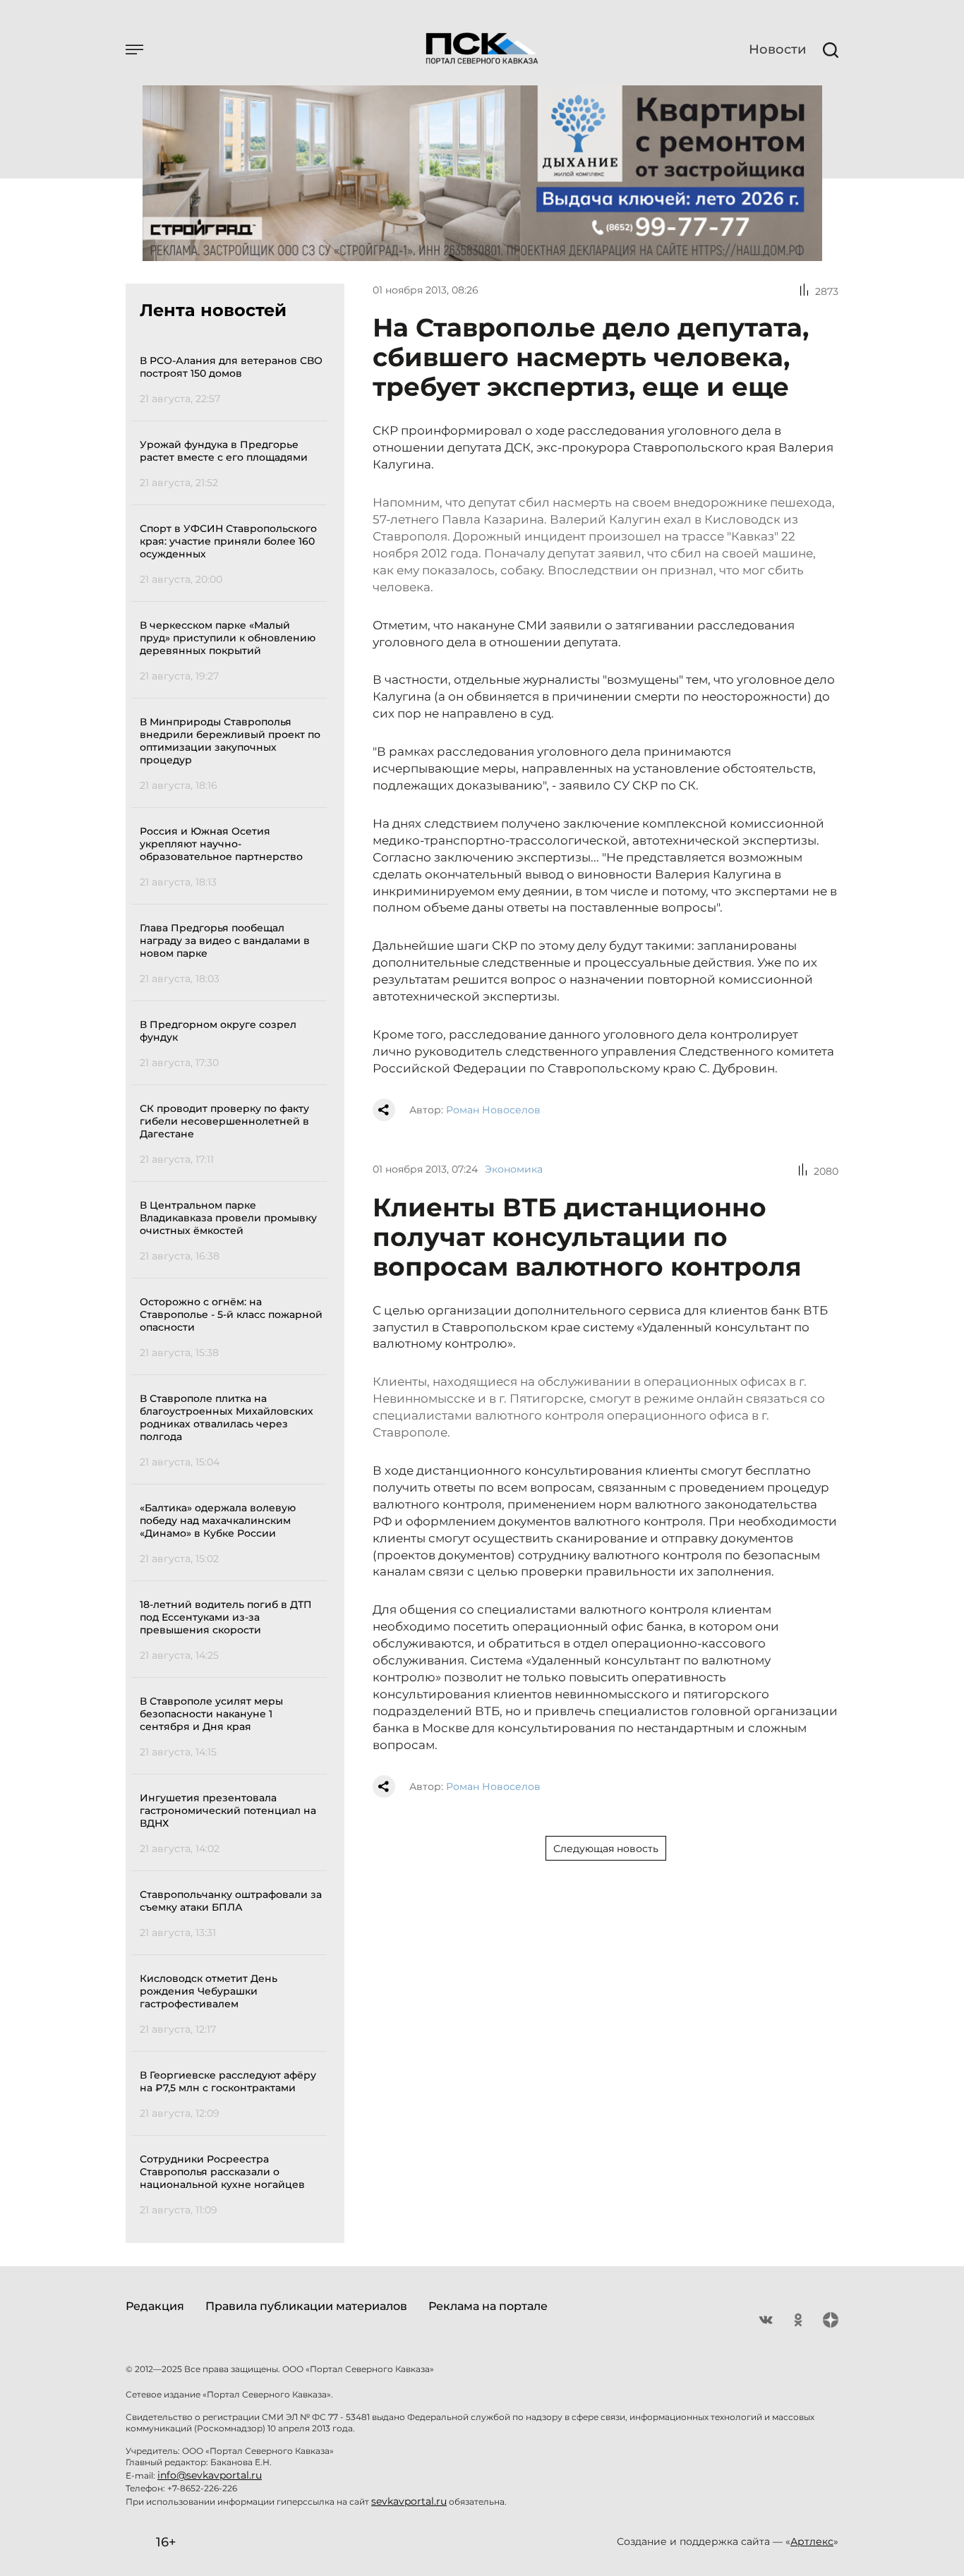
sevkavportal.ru (409, 2501)
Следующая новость (606, 1849)
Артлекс (812, 2541)
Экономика (514, 1169)
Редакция (155, 2306)
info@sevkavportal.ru (210, 2475)
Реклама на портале (488, 2306)
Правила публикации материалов (306, 2306)
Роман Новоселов (493, 1110)
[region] (233, 1283)
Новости (777, 49)
